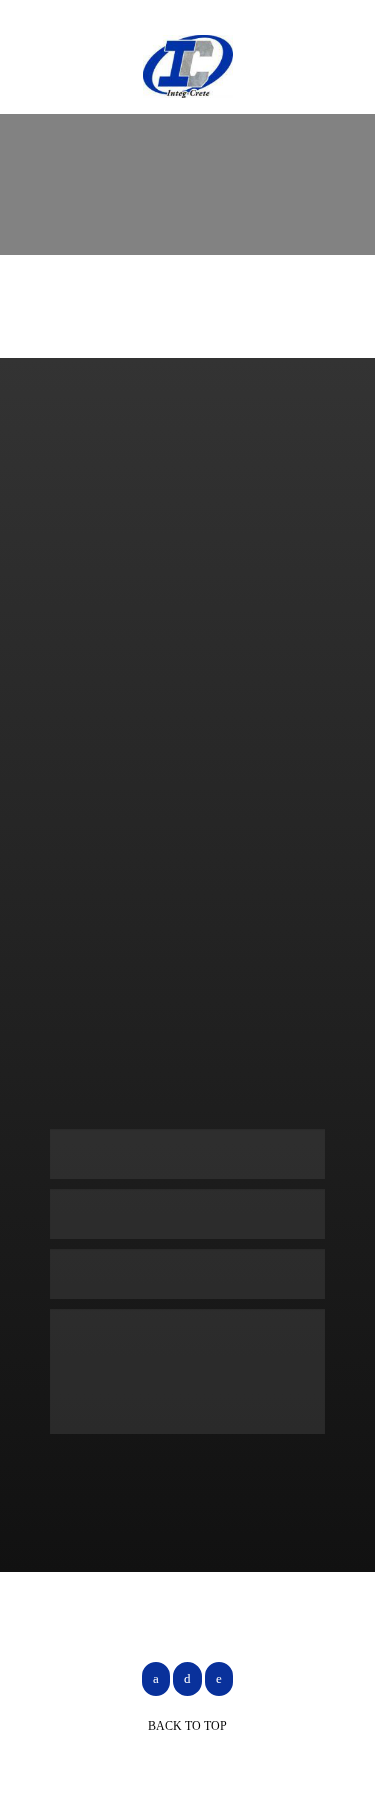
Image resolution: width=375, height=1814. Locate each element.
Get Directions (138, 999)
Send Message (135, 1472)
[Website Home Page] (188, 66)
